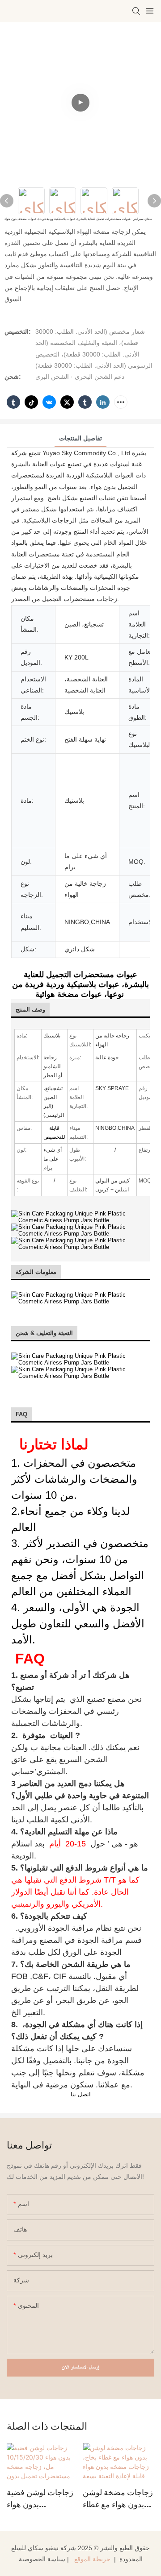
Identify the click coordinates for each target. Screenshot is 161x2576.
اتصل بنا (81, 2094)
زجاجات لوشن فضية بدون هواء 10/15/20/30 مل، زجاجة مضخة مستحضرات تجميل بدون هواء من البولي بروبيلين (40, 2499)
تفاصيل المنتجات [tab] (80, 438)
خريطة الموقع (92, 2559)
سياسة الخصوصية (42, 2559)
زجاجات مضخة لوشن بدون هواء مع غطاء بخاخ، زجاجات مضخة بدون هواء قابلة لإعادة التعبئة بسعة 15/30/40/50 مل (118, 2499)
